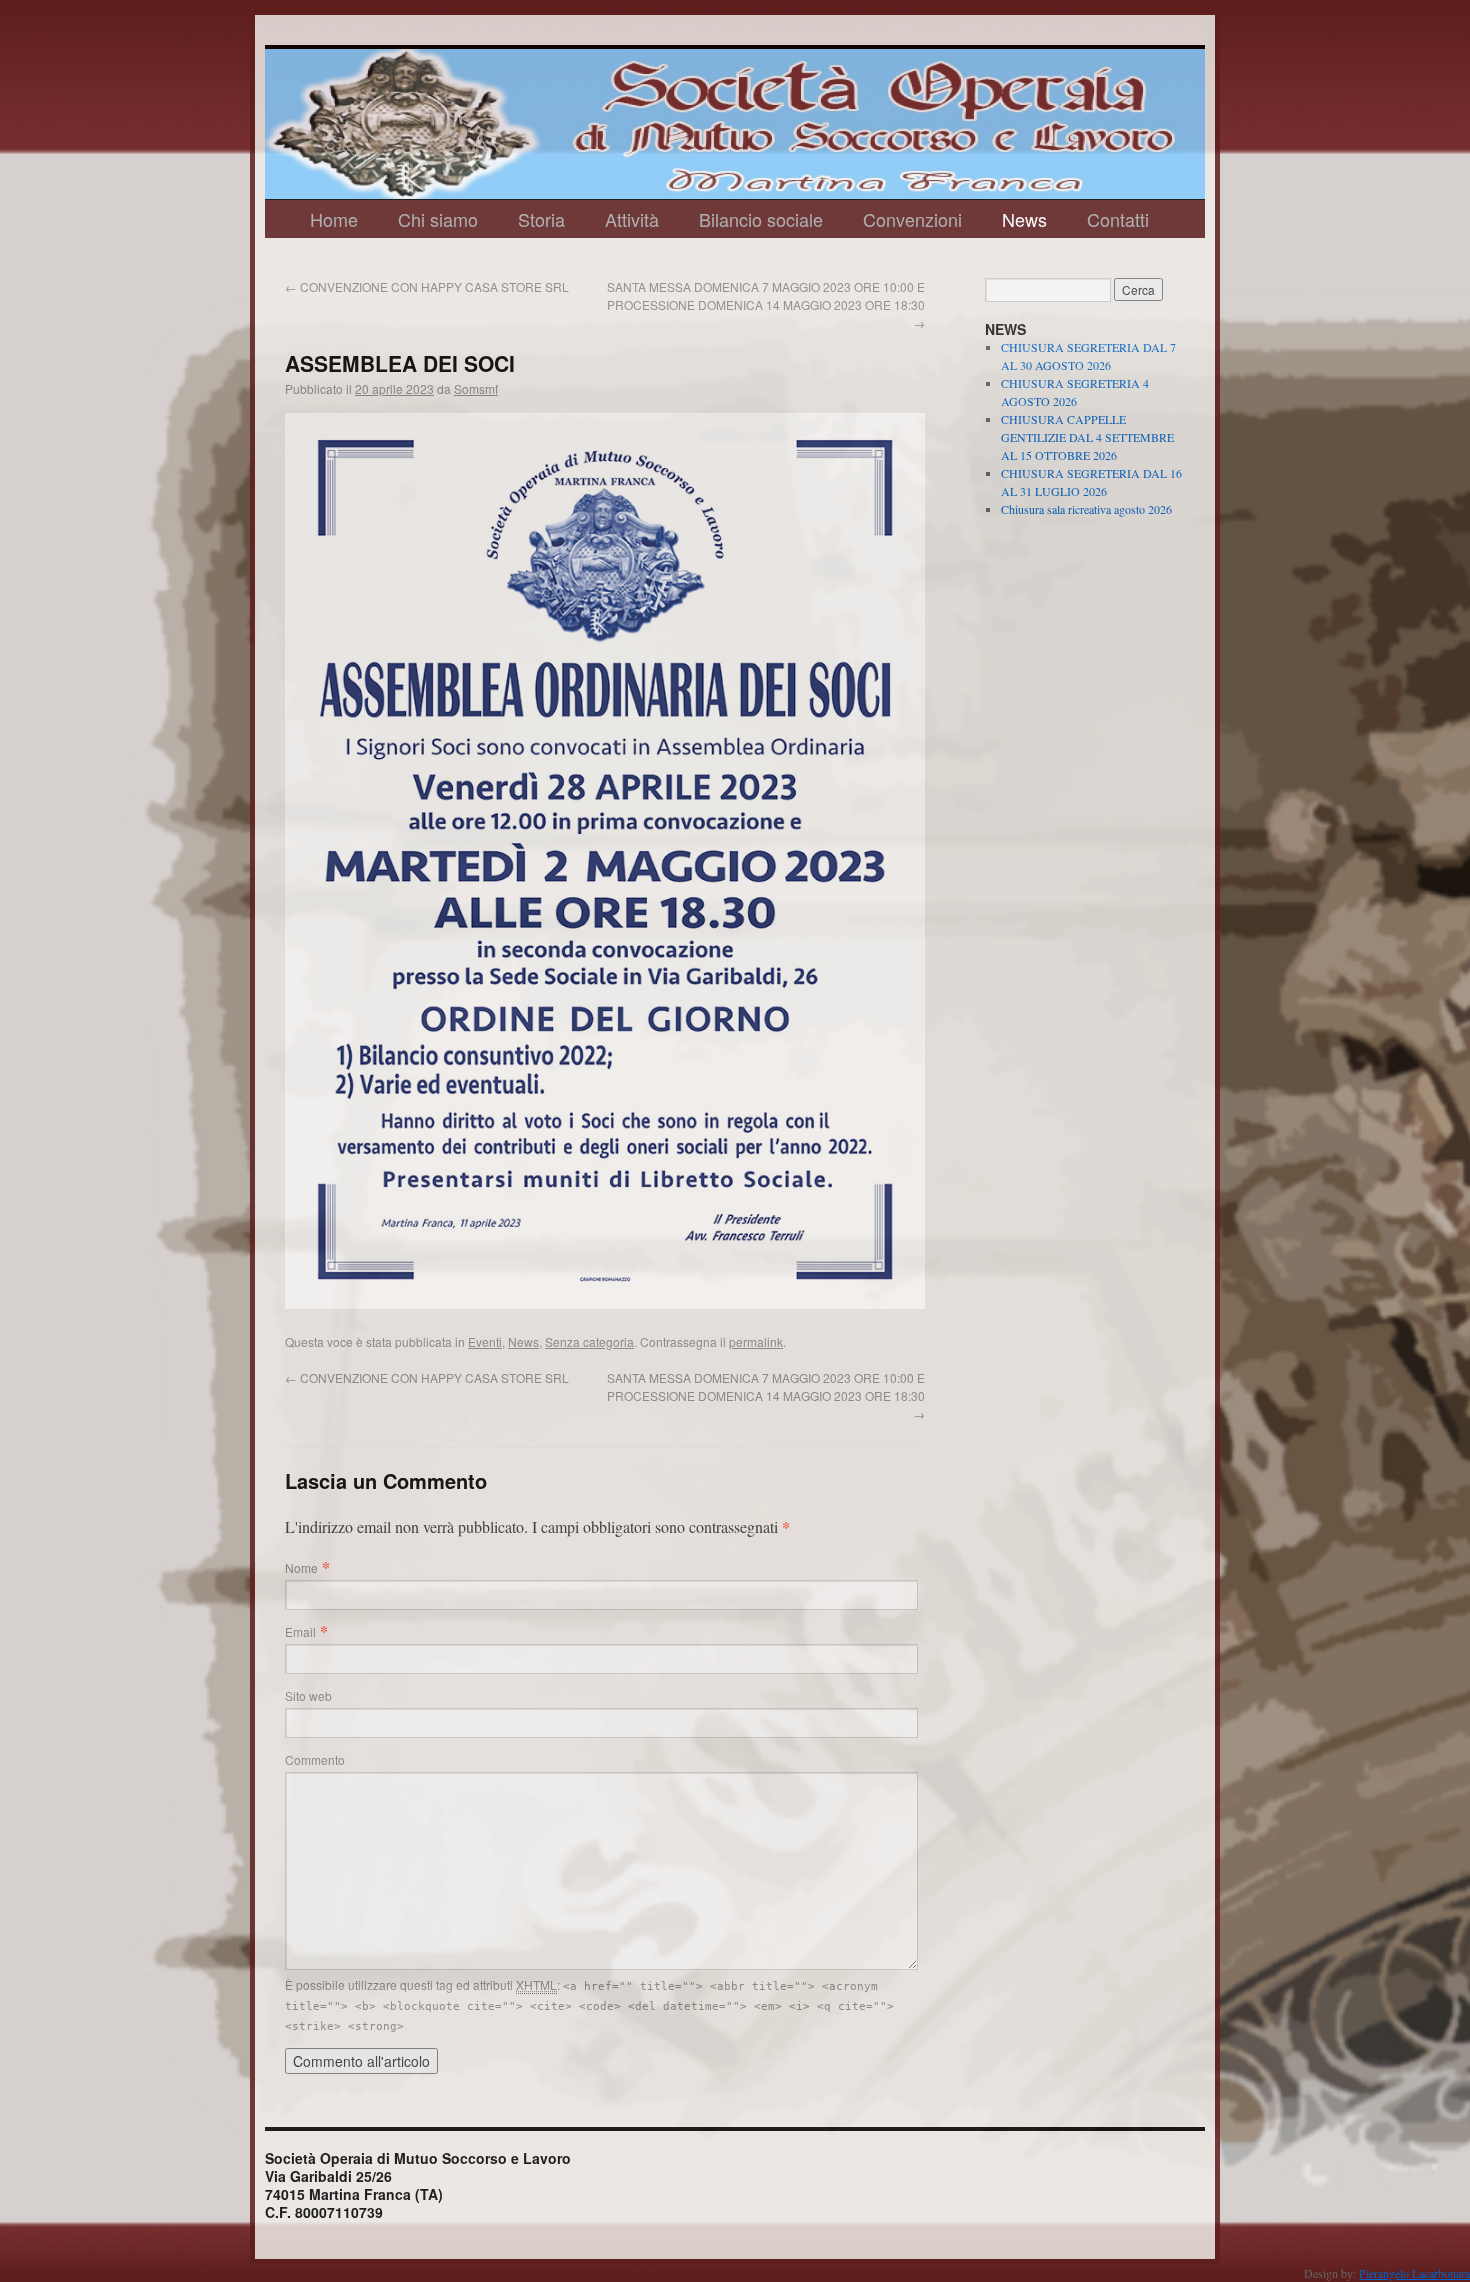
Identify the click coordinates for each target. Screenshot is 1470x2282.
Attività (632, 219)
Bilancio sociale (761, 219)
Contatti (1118, 219)
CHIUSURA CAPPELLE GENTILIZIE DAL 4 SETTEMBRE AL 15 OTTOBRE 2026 (1087, 437)
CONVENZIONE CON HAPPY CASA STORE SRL (427, 286)
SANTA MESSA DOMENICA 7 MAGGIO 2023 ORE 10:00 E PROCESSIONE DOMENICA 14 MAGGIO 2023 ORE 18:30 (766, 304)
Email (300, 1631)
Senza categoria (589, 1341)
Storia (541, 219)
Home (334, 219)
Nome (301, 1567)
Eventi (485, 1341)
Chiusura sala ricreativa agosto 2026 (1086, 509)
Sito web (308, 1695)
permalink (756, 1341)
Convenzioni (912, 219)
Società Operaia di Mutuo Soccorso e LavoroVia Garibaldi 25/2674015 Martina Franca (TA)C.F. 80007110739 (418, 2185)
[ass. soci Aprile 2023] (605, 860)
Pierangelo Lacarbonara (1414, 2273)
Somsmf (476, 388)
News (1024, 219)
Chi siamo (438, 219)
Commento (315, 1759)
